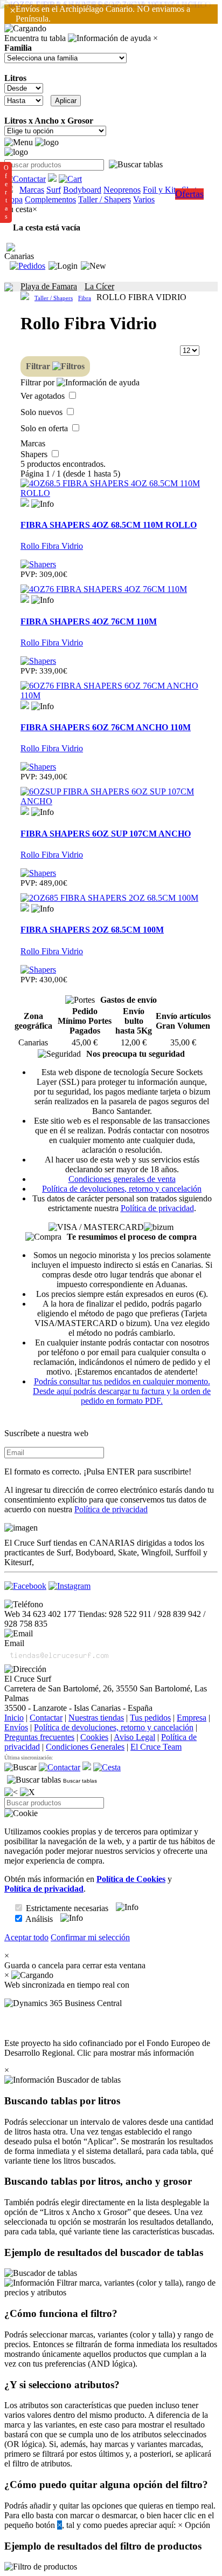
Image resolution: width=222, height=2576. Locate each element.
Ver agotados (44, 396)
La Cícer (99, 286)
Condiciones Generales (85, 1747)
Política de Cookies (131, 1879)
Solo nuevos (43, 412)
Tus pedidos (150, 1718)
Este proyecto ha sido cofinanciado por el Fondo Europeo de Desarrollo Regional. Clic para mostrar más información (107, 2048)
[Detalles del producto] (43, 504)
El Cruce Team (156, 1747)
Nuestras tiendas (96, 1718)
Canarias (19, 256)
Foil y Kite (161, 190)
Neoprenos (122, 190)
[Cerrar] (27, 1792)
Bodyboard (82, 190)
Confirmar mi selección (90, 1937)
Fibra (85, 298)
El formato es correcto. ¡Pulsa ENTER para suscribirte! (98, 1471)
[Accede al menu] (19, 142)
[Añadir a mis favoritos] (25, 502)
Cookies (94, 1737)
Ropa (13, 199)
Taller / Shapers (105, 199)
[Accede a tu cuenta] (63, 266)
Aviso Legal (134, 1737)
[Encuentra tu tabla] (136, 165)
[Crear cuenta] (93, 266)
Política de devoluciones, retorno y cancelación (122, 1189)
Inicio (14, 1718)
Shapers (35, 454)
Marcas (32, 190)
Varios (144, 199)
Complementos (50, 199)
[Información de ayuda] (109, 38)
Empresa (192, 1718)
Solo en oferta (45, 428)
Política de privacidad (157, 1208)
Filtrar (39, 366)
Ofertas (189, 194)
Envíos (16, 1727)
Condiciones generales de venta (122, 1179)
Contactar (46, 1718)
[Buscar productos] (20, 1768)
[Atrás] (11, 1792)
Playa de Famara (49, 286)
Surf (54, 190)
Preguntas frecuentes (39, 1737)
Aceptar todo (26, 1937)
